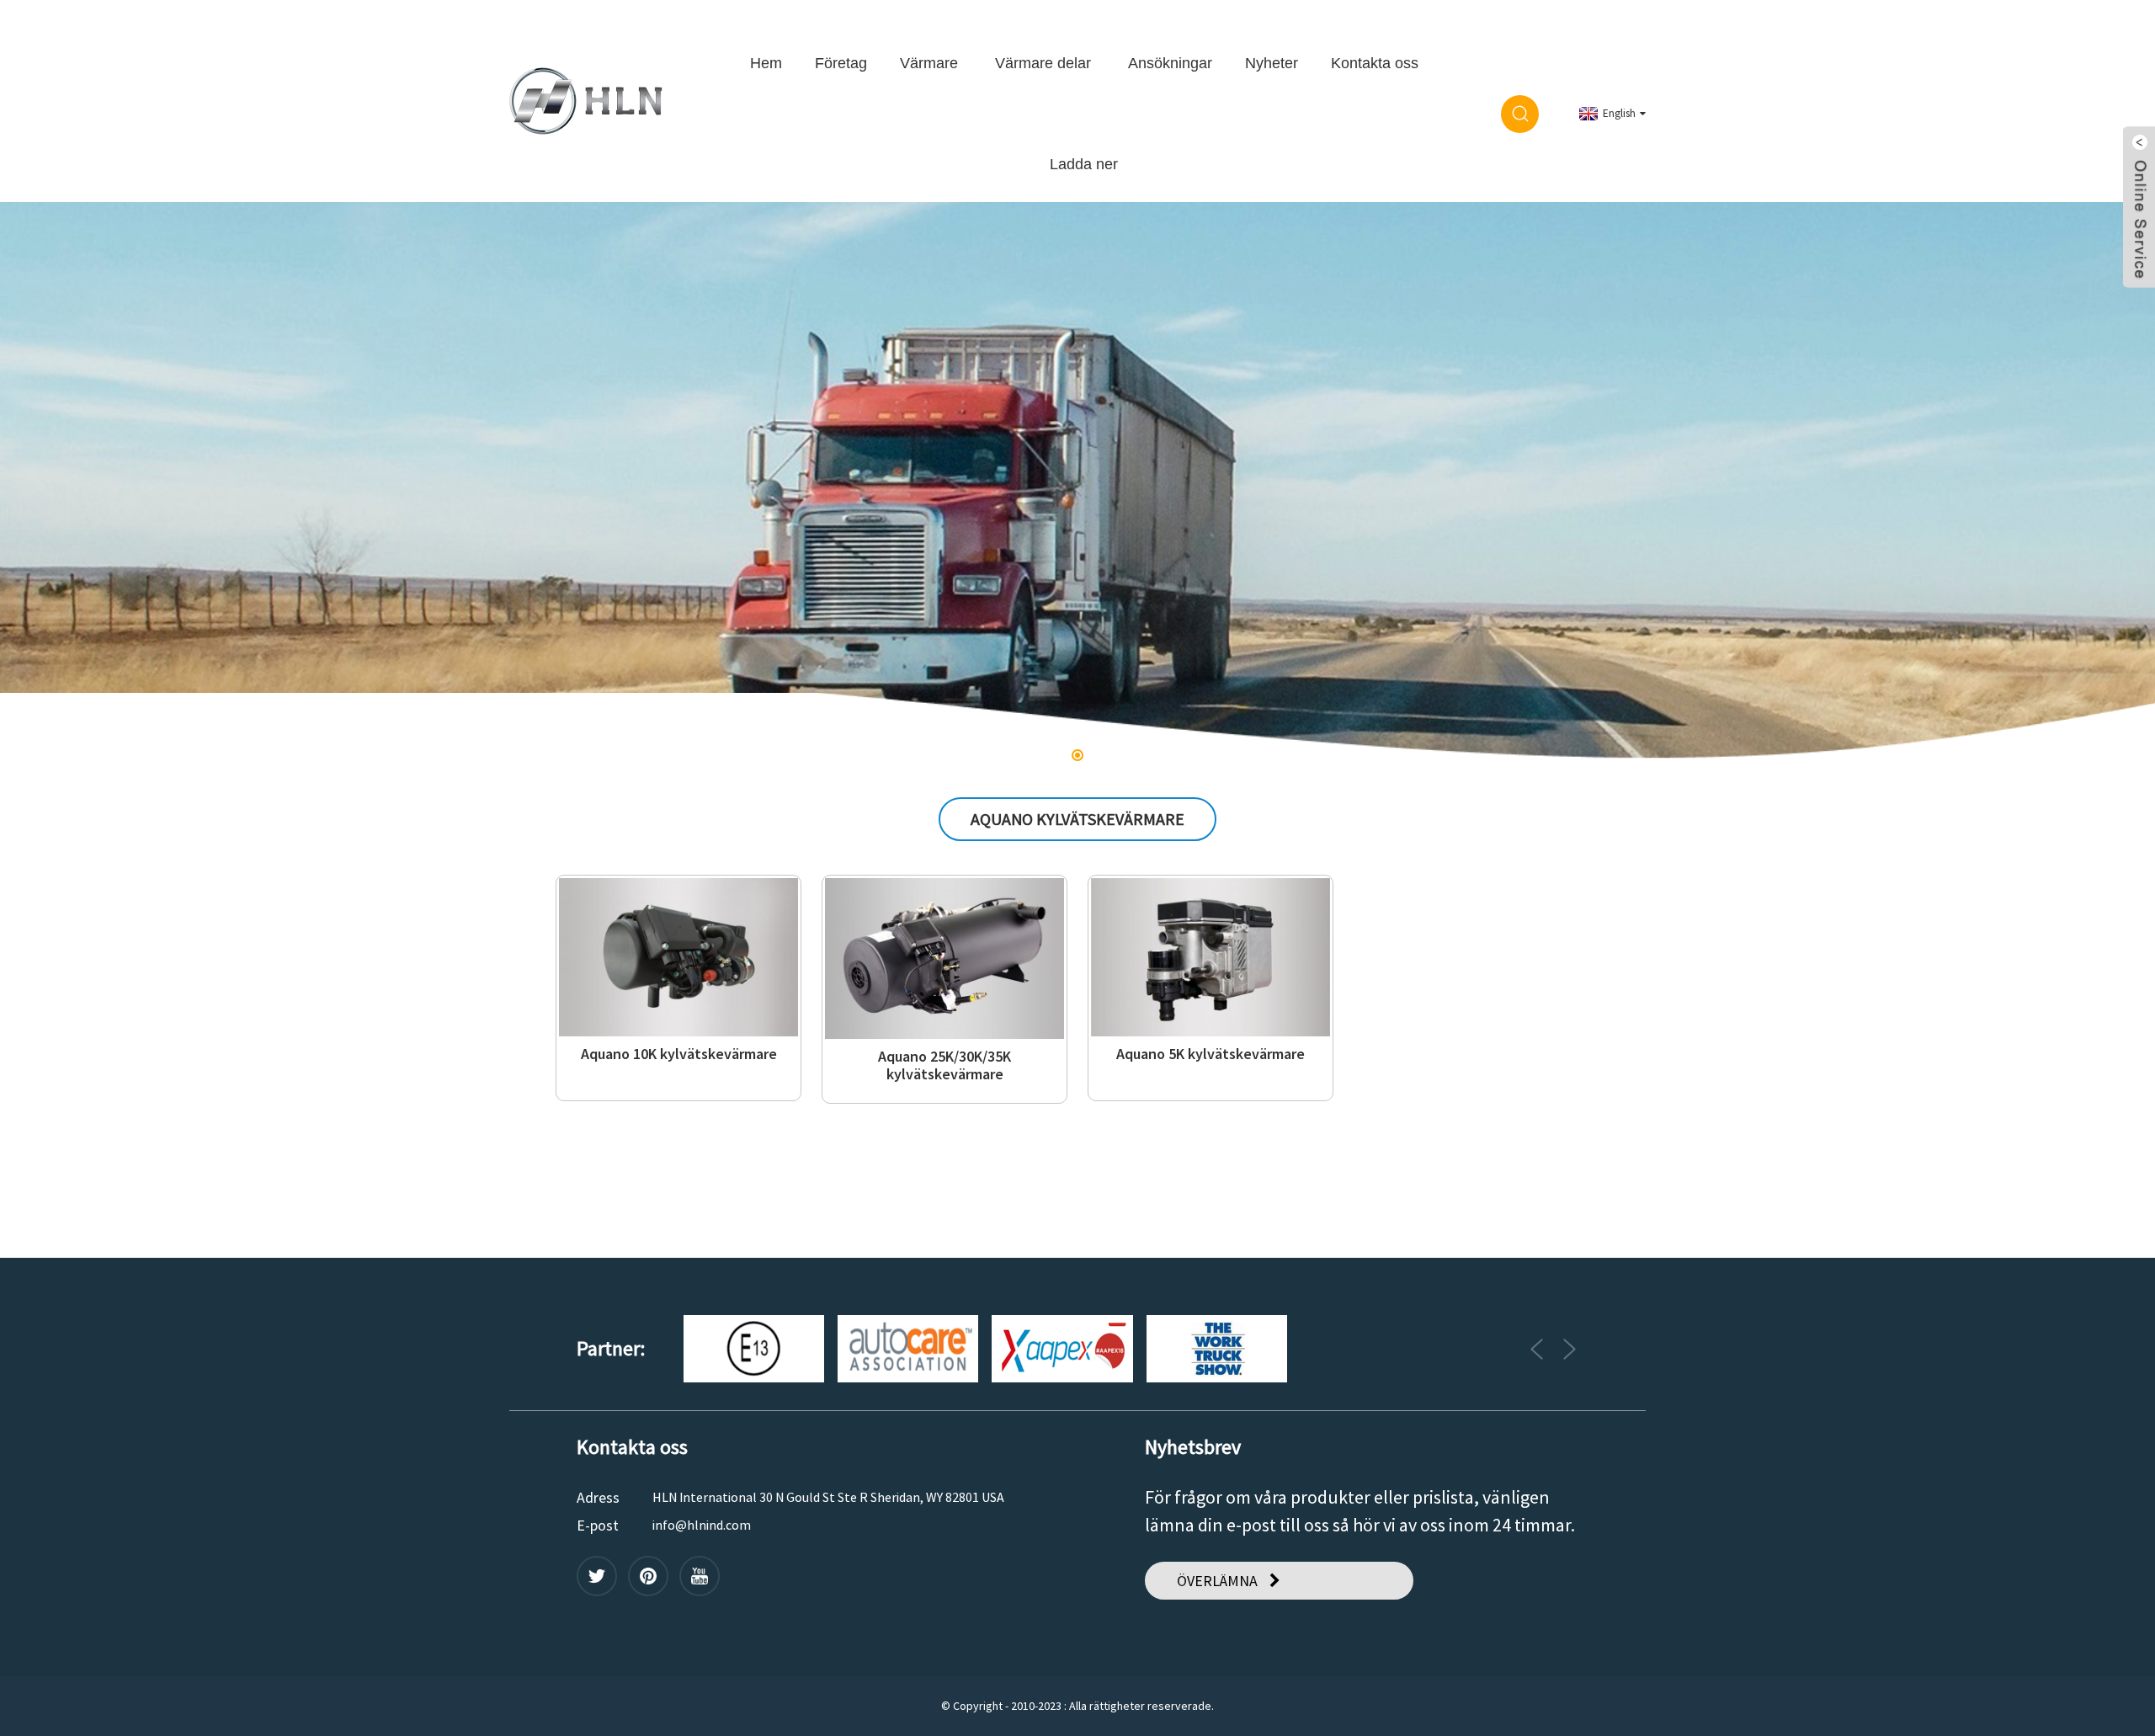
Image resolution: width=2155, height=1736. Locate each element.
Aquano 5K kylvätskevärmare (1211, 1054)
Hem (766, 63)
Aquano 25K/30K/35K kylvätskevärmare (944, 1065)
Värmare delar (1043, 63)
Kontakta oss (1375, 63)
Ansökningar (1170, 63)
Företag (841, 63)
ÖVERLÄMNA (1217, 1581)
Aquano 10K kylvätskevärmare (679, 1054)
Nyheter (1272, 63)
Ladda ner (1084, 164)
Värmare (929, 63)
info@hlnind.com (702, 1525)
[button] (57, 483)
